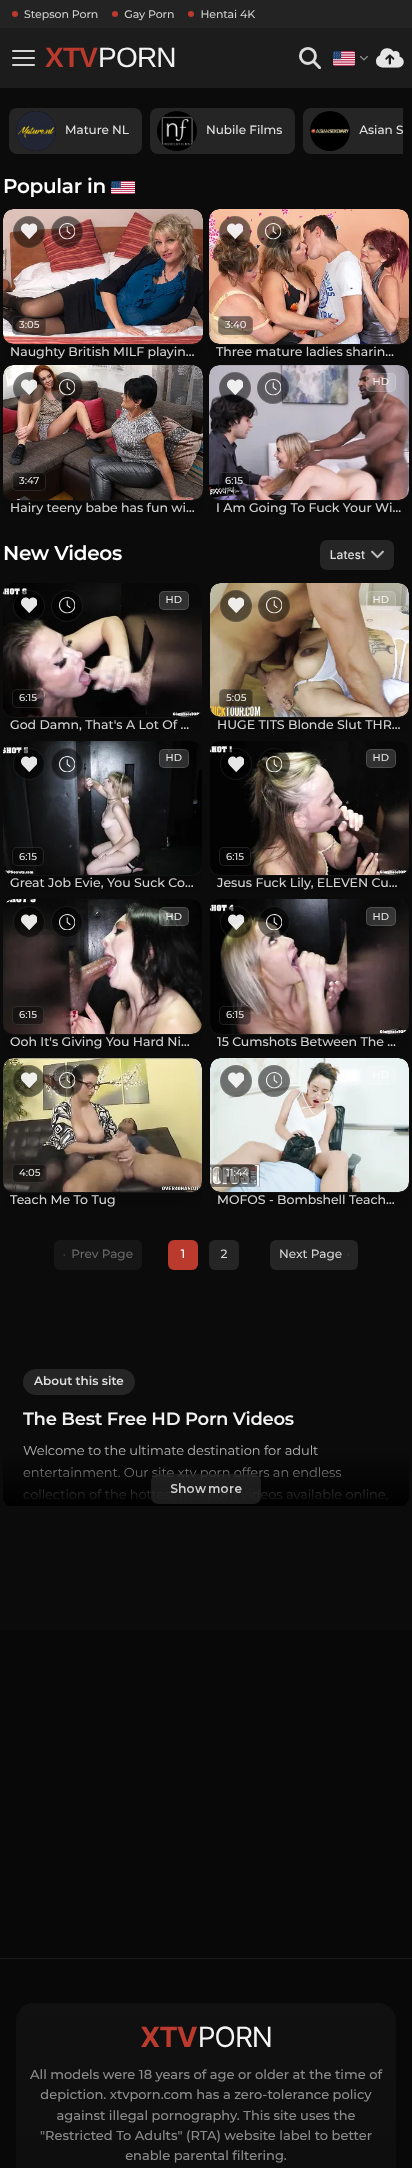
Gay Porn (149, 14)
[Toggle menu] (23, 58)
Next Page (310, 1254)
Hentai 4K (227, 14)
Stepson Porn (61, 14)
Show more (206, 1488)
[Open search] (309, 58)
